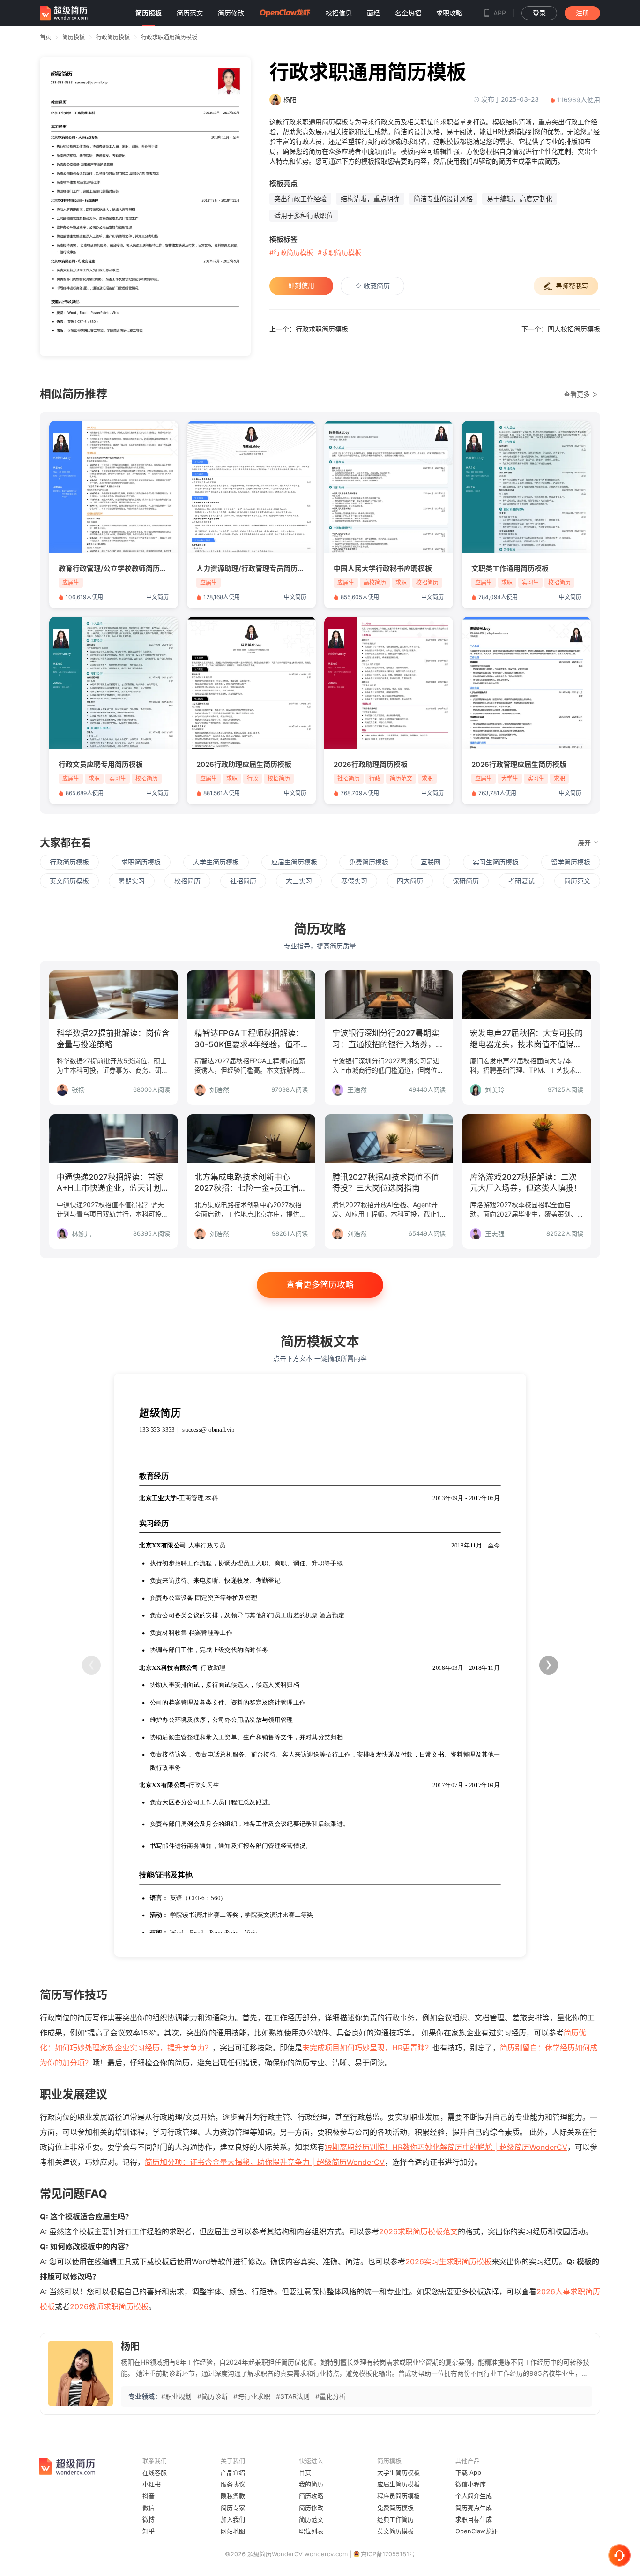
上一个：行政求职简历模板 (309, 329)
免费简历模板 (369, 862)
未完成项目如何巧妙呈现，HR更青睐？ (367, 2048)
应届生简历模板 (294, 862)
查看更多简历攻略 (320, 1285)
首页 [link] (45, 37)
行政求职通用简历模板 (169, 37)
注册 (582, 13)
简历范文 (577, 881)
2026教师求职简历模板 (109, 2306)
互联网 (431, 862)
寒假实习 (354, 881)
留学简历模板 (571, 862)
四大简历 (410, 881)
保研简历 (466, 881)
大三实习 (299, 881)
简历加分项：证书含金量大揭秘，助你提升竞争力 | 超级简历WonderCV (265, 2162)
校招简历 (187, 881)
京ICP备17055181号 (388, 2554)
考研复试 (521, 881)
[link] (74, 37)
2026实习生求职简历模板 (448, 2261)
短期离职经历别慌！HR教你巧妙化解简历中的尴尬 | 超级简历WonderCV (446, 2147)
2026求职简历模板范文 (418, 2231)
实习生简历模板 (496, 862)
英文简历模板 (69, 881)
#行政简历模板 (291, 252)
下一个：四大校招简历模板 (561, 329)
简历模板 (74, 37)
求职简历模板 (141, 862)
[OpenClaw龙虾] (285, 13)
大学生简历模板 (216, 862)
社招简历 (243, 881)
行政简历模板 (113, 37)
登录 (539, 13)
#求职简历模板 (339, 252)
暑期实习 (132, 881)
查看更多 (578, 394)
